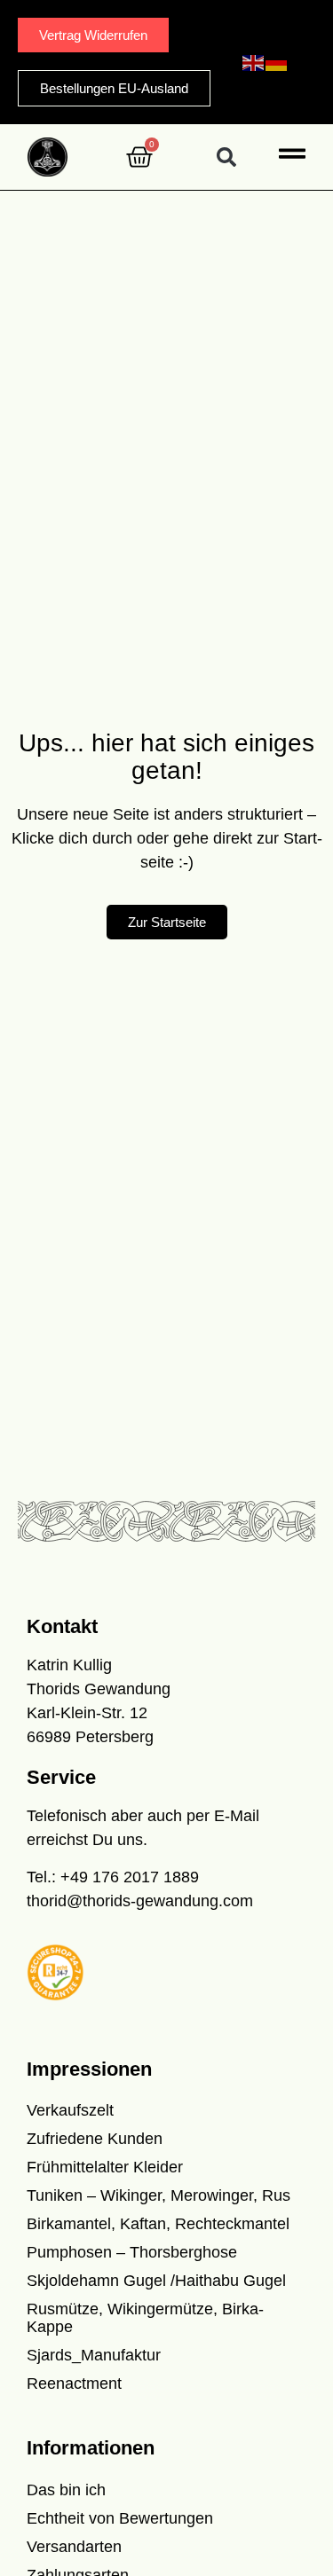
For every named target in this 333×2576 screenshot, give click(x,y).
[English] (254, 62)
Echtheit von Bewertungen (120, 2518)
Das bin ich (66, 2490)
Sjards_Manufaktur (94, 2355)
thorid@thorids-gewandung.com (140, 1901)
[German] (277, 62)
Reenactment (74, 2384)
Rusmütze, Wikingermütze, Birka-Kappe (145, 2318)
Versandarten (74, 2547)
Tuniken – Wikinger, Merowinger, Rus (159, 2195)
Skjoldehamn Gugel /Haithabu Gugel (156, 2281)
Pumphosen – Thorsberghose (132, 2252)
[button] (226, 157)
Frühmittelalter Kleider (105, 2167)
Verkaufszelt (70, 2110)
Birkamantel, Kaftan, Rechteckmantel (158, 2224)
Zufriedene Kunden (95, 2139)
